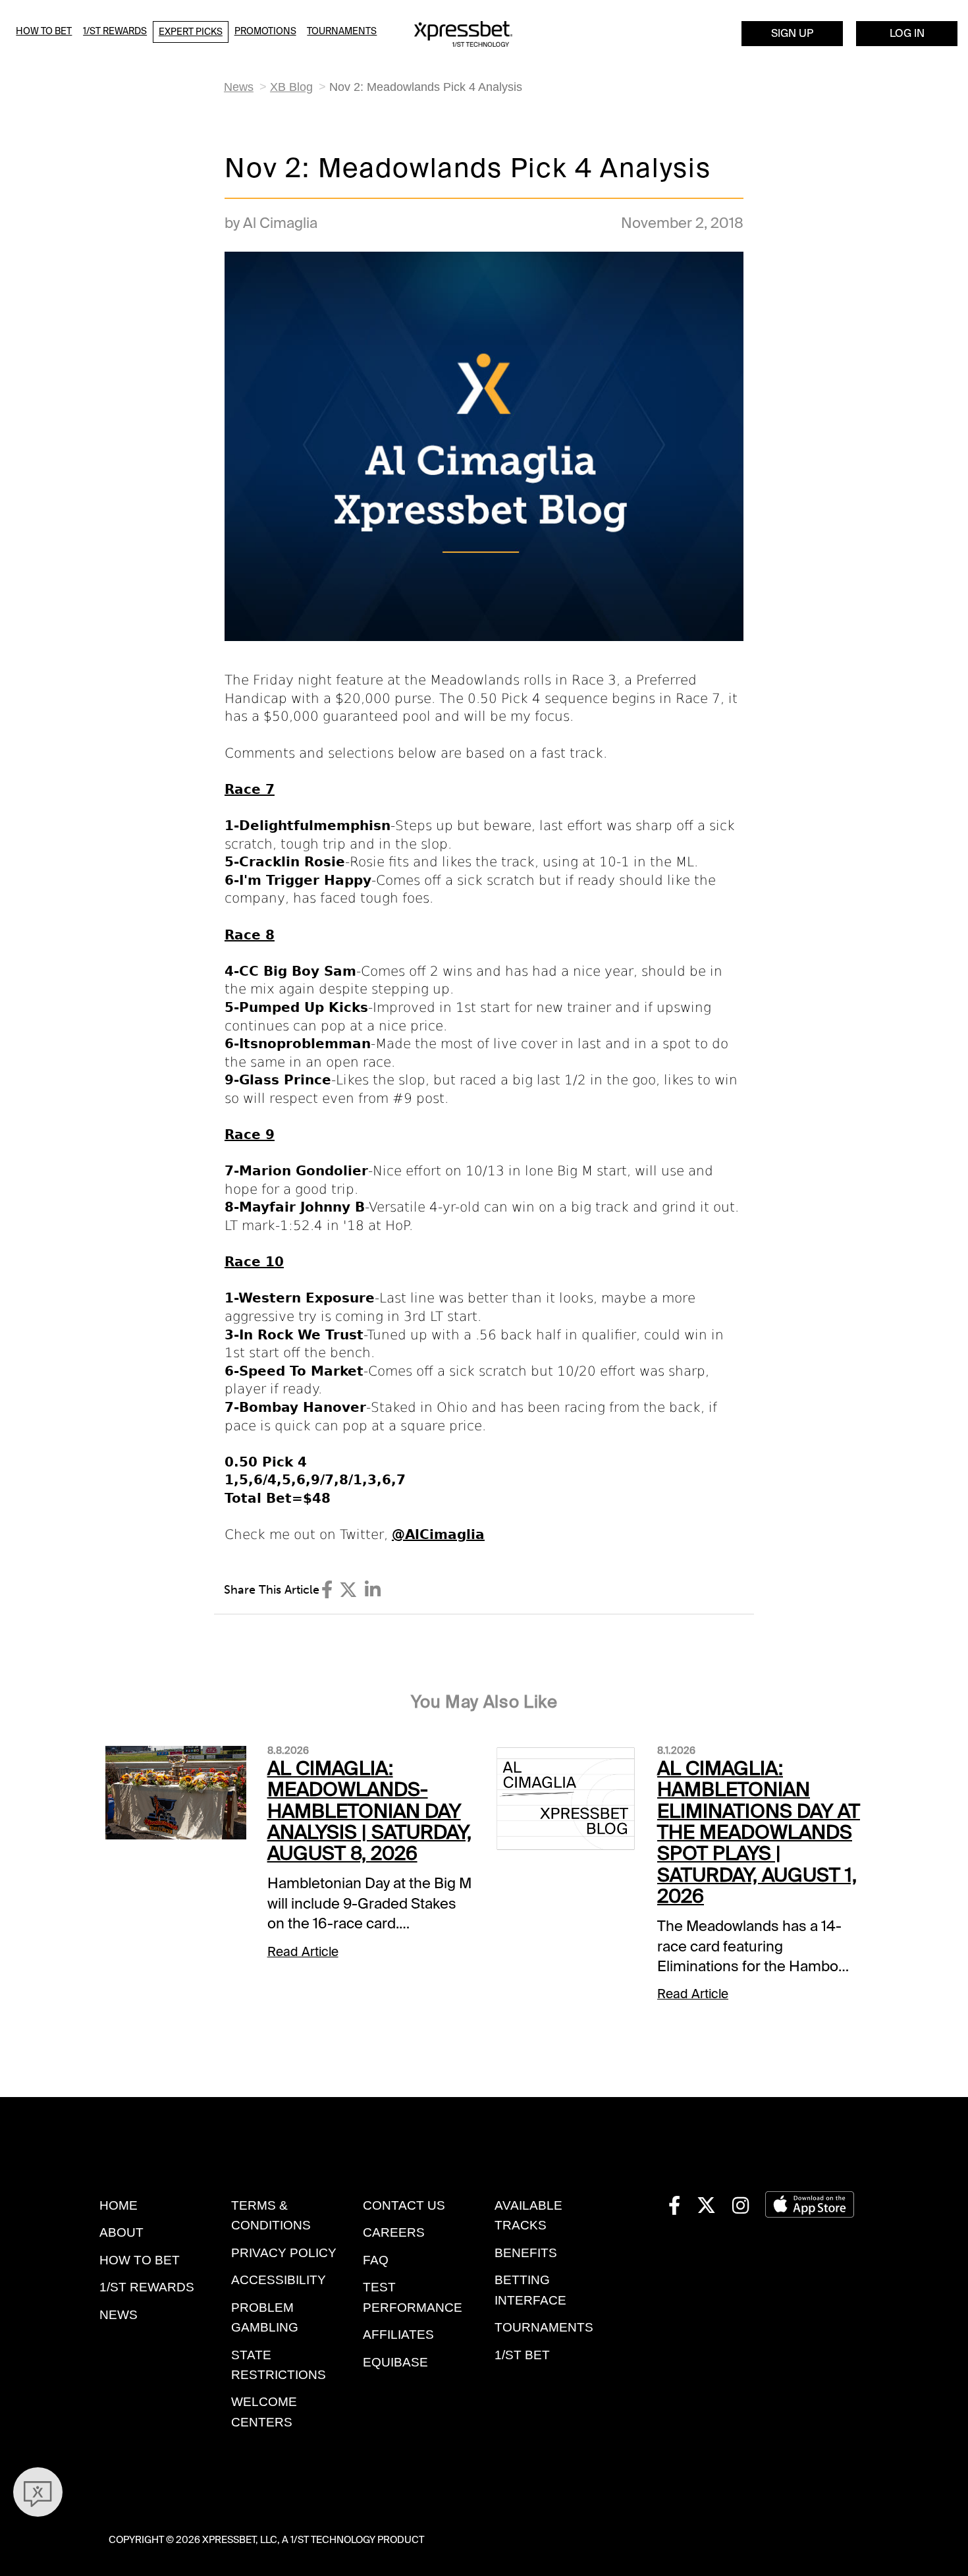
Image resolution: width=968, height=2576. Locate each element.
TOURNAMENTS (544, 2327)
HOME (119, 2205)
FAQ (376, 2260)
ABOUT (121, 2232)
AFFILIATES (398, 2335)
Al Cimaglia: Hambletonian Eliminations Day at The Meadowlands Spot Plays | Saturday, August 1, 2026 (759, 1832)
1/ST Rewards (115, 31)
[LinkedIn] (373, 1590)
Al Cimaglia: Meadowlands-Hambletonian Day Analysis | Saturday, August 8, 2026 (369, 1811)
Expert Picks (191, 32)
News (239, 87)
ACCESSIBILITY (279, 2280)
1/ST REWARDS (147, 2287)
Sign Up (792, 33)
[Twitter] (348, 1590)
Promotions (265, 31)
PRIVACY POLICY (284, 2253)
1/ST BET (522, 2355)
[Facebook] (327, 1590)
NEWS (119, 2315)
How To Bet (44, 31)
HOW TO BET (140, 2260)
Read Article (303, 1952)
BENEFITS (526, 2253)
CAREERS (394, 2232)
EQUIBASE (395, 2362)
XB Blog (291, 87)
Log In (907, 33)
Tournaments (342, 31)
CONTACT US (404, 2205)
